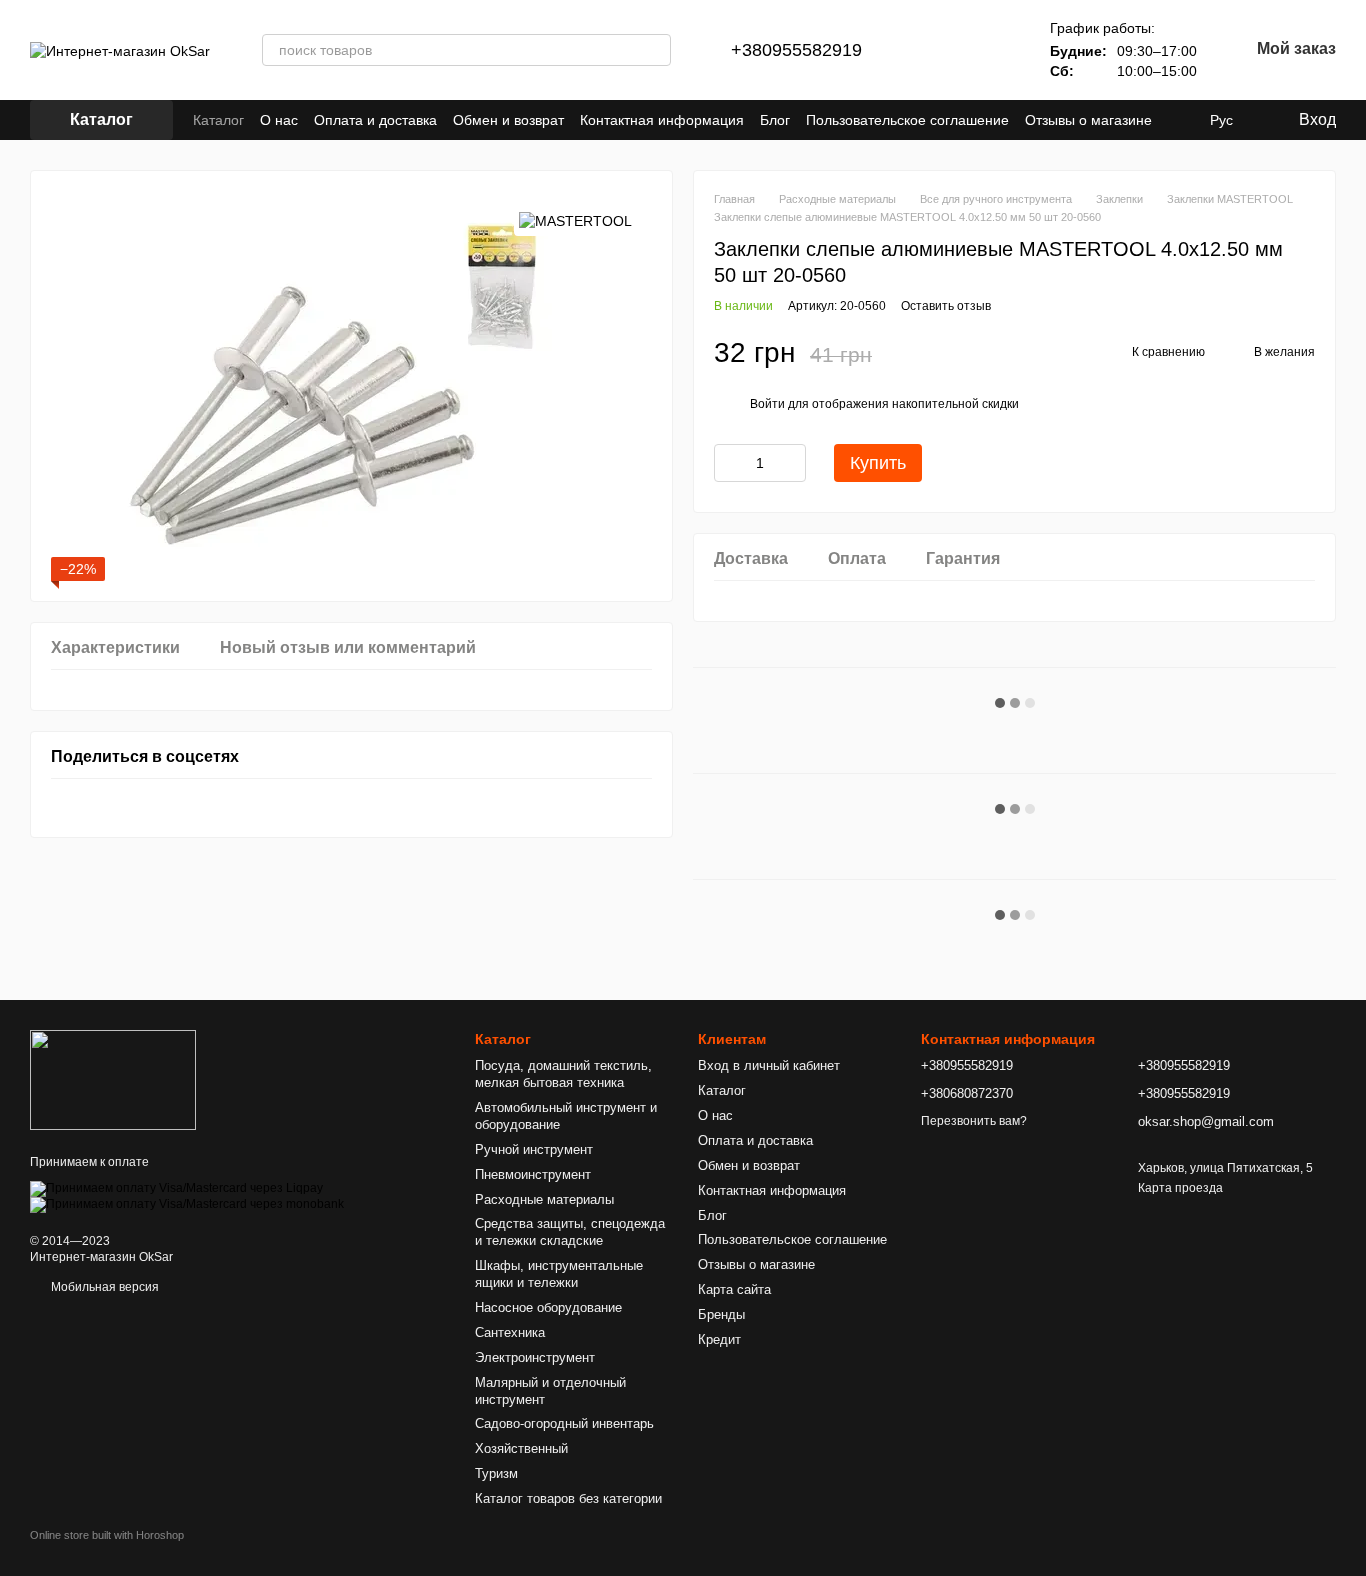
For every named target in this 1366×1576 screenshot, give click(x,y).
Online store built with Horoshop (107, 1535)
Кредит (719, 1339)
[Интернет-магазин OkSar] (113, 1079)
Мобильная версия (103, 1287)
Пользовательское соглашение (907, 120)
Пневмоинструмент (533, 1174)
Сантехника (510, 1332)
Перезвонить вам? (974, 1121)
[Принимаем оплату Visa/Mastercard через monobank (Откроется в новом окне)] (187, 1204)
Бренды (721, 1314)
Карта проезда (1180, 1188)
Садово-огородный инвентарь (564, 1423)
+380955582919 (796, 50)
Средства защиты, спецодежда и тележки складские (570, 1232)
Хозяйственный (521, 1448)
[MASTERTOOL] (575, 220)
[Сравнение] (938, 50)
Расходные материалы (544, 1199)
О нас (279, 120)
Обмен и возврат (508, 120)
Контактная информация (662, 120)
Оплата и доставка (375, 120)
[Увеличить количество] (791, 463)
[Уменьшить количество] (729, 463)
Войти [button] (767, 404)
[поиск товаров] (655, 50)
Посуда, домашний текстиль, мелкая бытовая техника (563, 1074)
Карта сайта (734, 1289)
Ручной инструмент (534, 1149)
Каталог (218, 120)
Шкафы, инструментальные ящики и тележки (559, 1274)
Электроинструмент (535, 1357)
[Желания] (990, 50)
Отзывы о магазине (1088, 120)
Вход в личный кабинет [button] (769, 1065)
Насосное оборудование (548, 1307)
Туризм (496, 1473)
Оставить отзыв (946, 306)
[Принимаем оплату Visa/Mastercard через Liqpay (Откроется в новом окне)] (176, 1188)
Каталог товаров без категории (568, 1498)
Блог (775, 120)
